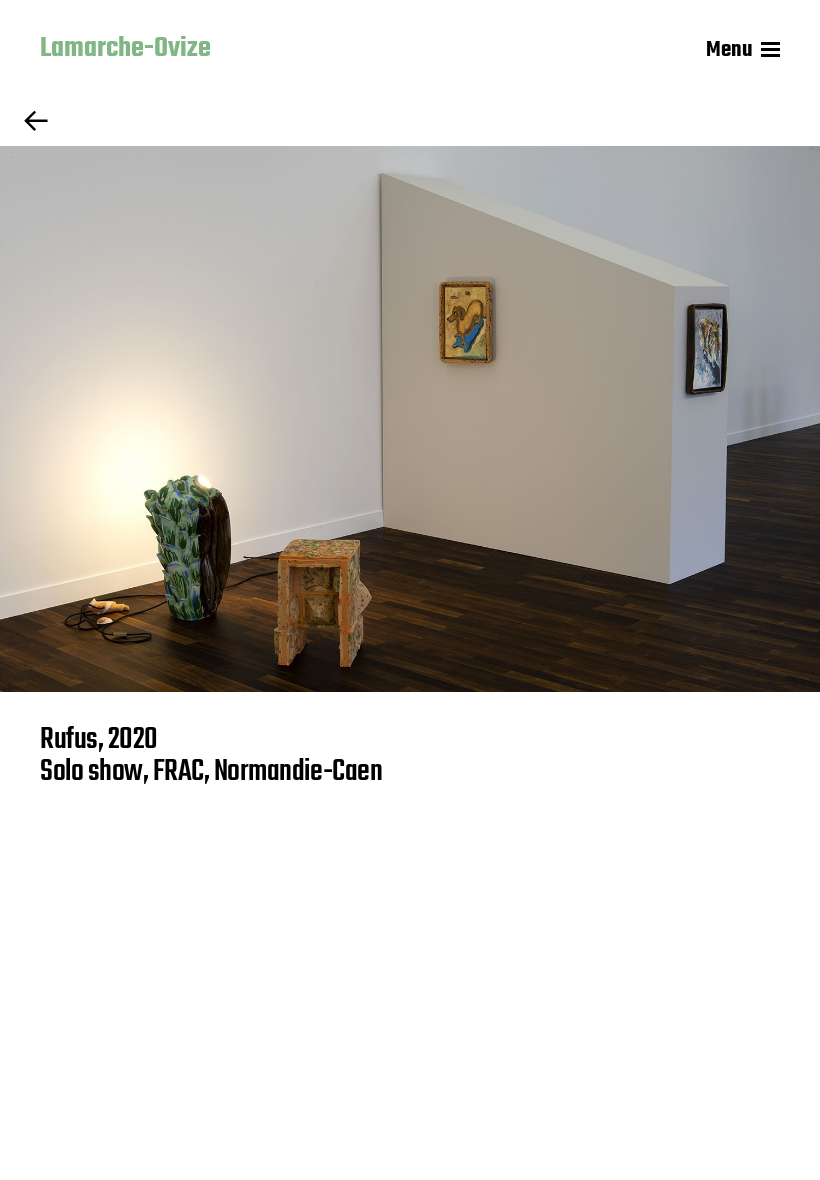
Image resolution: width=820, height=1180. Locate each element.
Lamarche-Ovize (125, 50)
